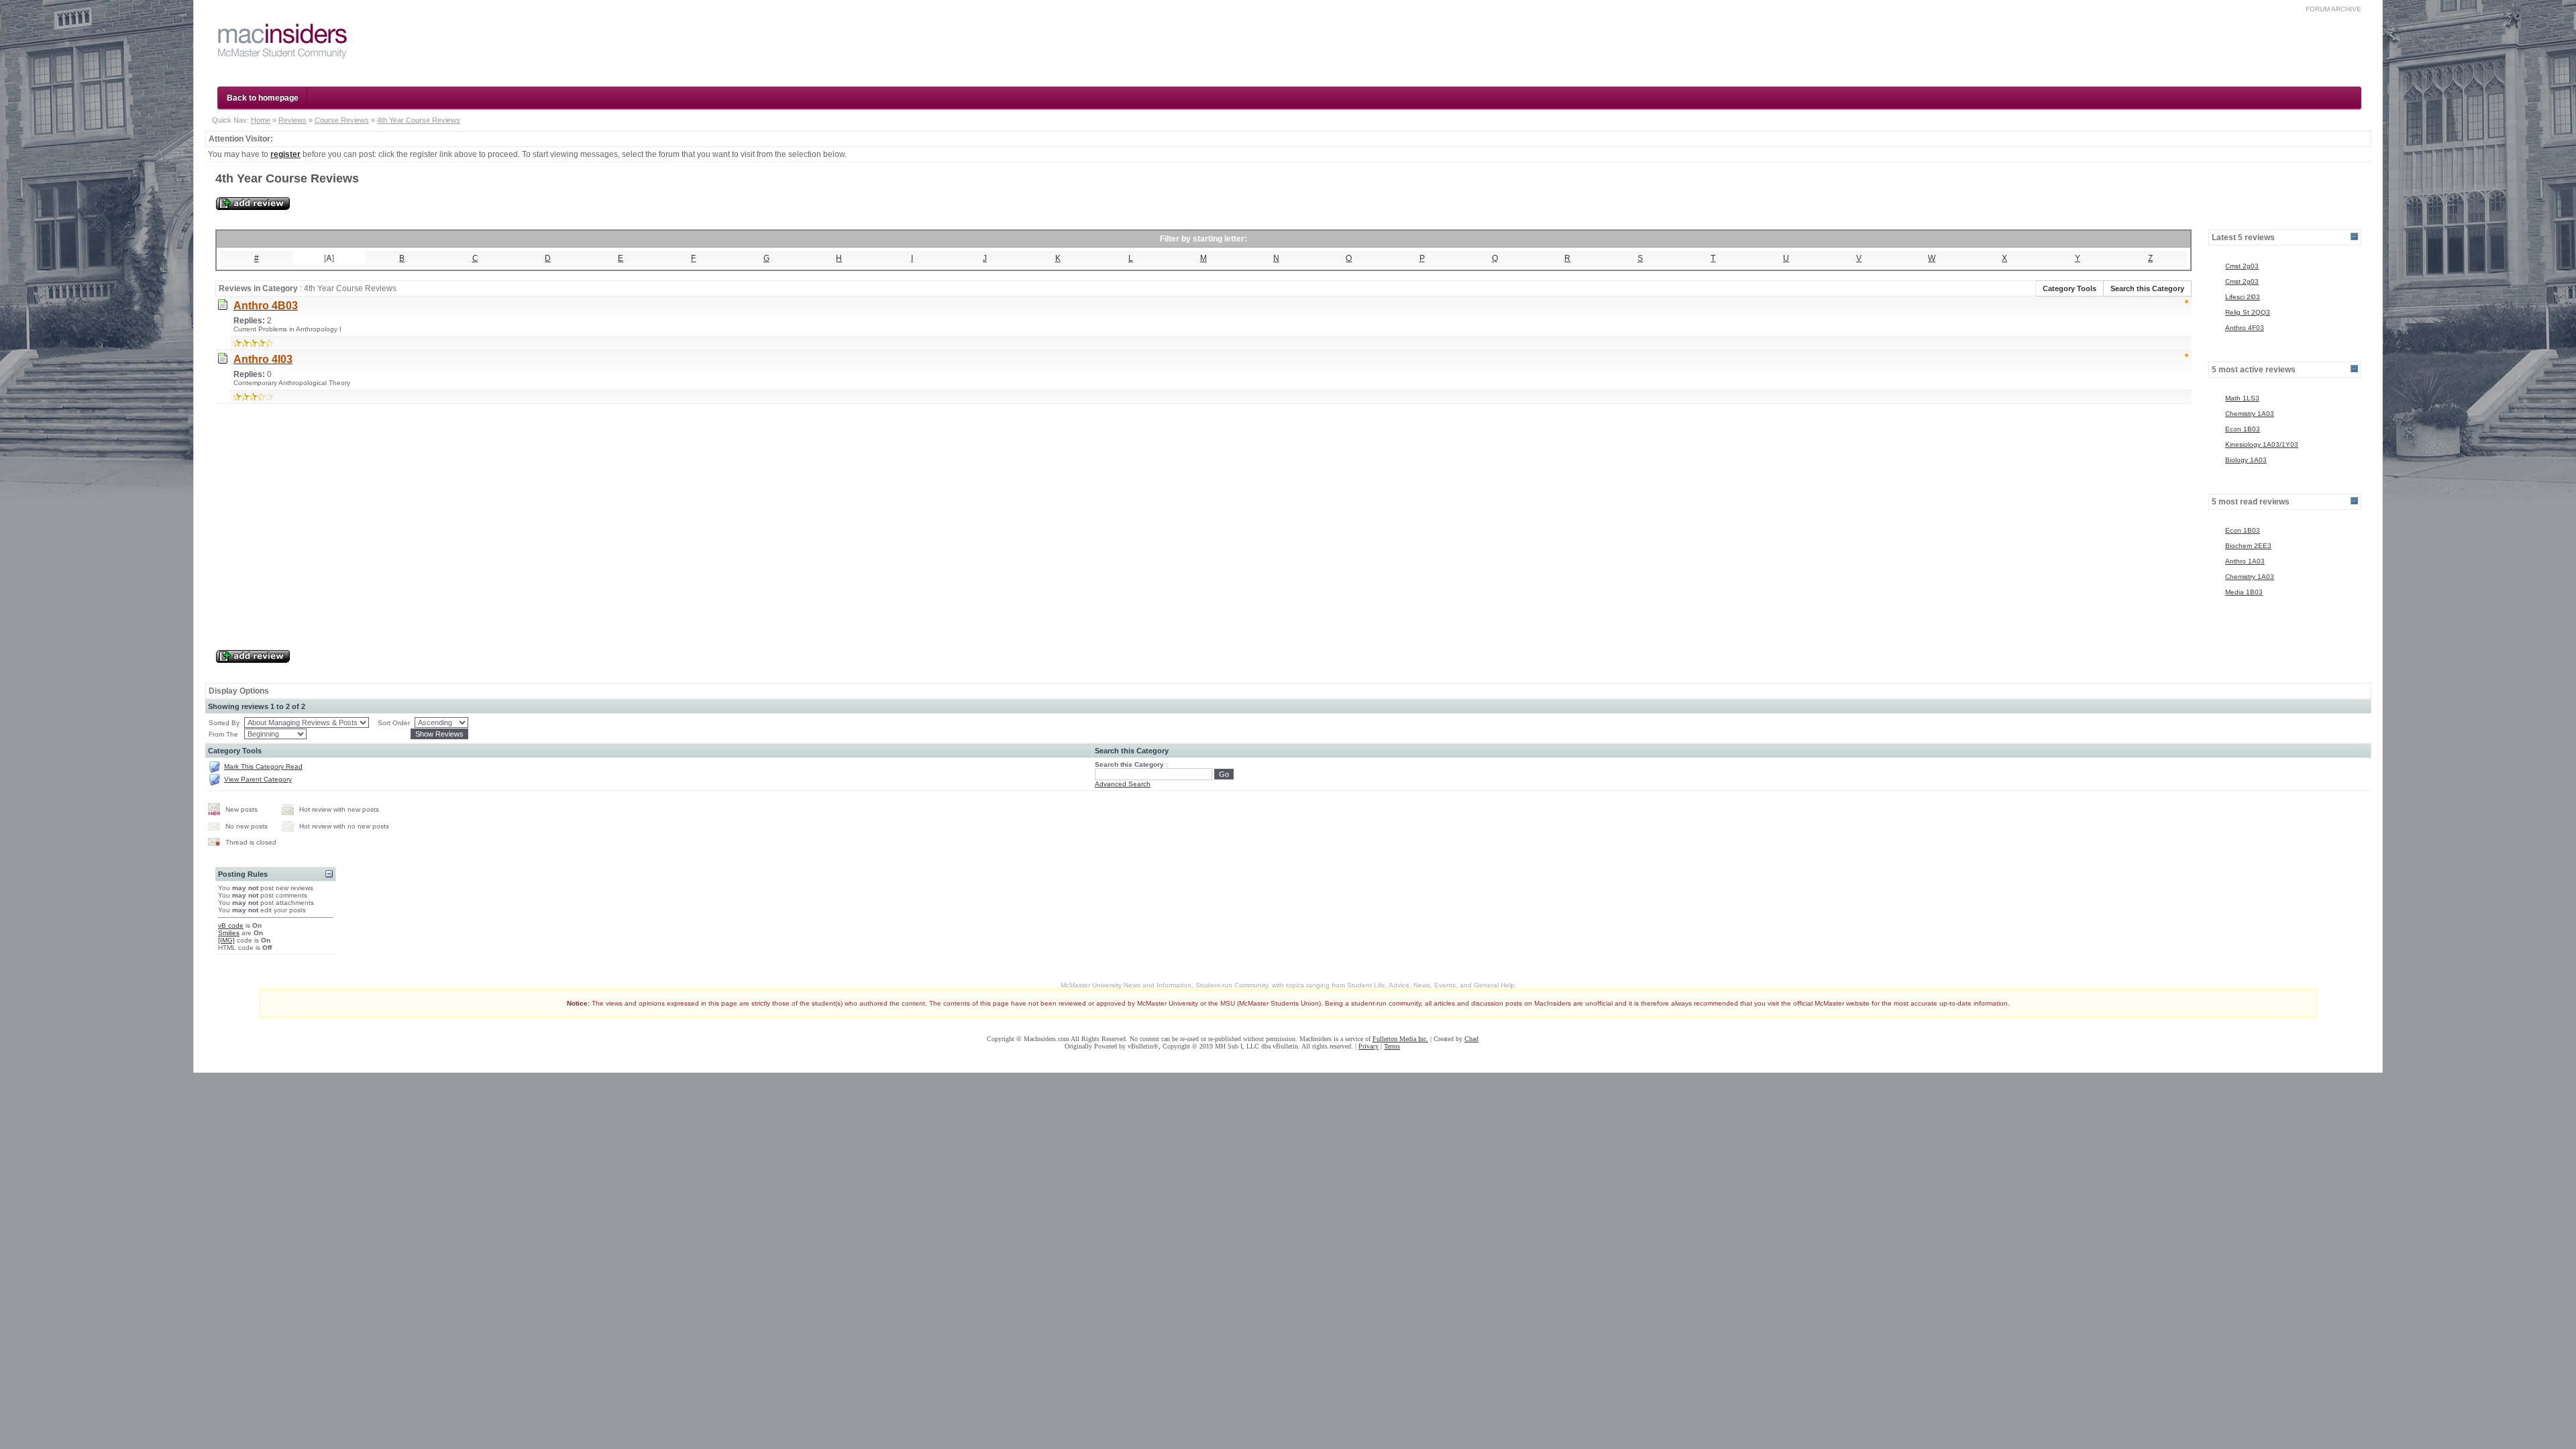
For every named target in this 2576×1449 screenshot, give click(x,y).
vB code (231, 925)
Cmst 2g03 (2242, 266)
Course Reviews (342, 120)
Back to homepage (263, 98)
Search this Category (2147, 288)
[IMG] (226, 940)
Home (261, 120)
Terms (1392, 1046)
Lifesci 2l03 (2243, 297)
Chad (1471, 1039)
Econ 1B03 (2243, 429)
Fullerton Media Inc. (1400, 1039)
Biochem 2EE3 (2248, 546)
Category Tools (2070, 288)
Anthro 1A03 (2245, 561)
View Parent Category (258, 779)
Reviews (292, 120)
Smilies (229, 933)
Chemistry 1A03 (2250, 414)
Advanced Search (1123, 784)
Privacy (1368, 1046)
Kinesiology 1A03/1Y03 (2262, 444)
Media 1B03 (2244, 592)
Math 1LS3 (2242, 398)
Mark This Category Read (263, 766)
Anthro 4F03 (2245, 328)
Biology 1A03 (2246, 460)
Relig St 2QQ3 (2248, 312)
